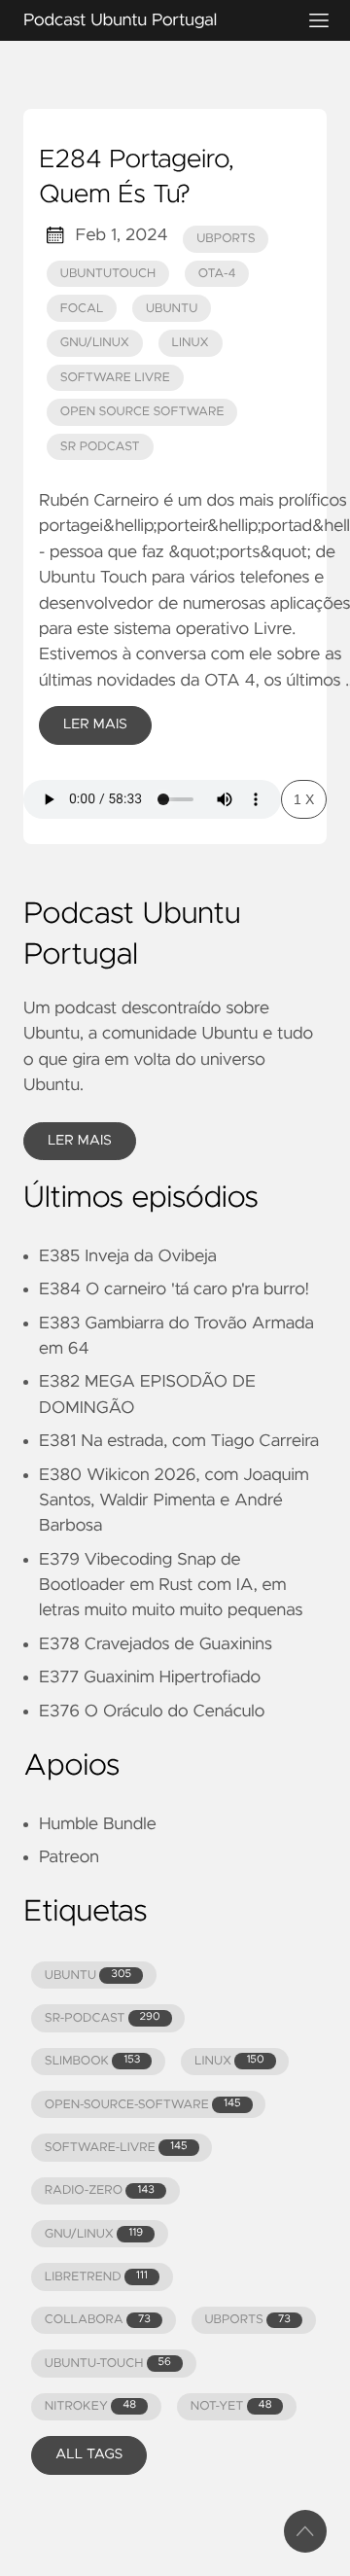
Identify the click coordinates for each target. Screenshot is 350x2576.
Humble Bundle (98, 1824)
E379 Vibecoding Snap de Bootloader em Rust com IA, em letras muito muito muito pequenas (171, 1586)
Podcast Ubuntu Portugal (120, 20)
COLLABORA (98, 2320)
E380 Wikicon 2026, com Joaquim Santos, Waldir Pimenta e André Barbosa (174, 1501)
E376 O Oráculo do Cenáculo (152, 1711)
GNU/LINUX (94, 2234)
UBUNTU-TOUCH (108, 2364)
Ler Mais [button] (80, 1141)
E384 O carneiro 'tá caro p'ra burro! (174, 1289)
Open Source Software (142, 412)
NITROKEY (90, 2406)
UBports (226, 239)
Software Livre (115, 378)
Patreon (69, 1857)
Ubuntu (172, 309)
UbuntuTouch (108, 274)
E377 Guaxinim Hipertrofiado (150, 1677)
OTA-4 (217, 274)
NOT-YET (231, 2406)
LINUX (229, 2061)
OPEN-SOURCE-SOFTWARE (143, 2105)
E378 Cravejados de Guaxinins (156, 1644)
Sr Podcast (100, 447)
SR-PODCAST (103, 2018)
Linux (191, 343)
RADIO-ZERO (100, 2190)
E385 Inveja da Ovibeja (128, 1256)
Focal (82, 309)
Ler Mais (95, 724)
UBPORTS (247, 2320)
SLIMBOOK (93, 2061)
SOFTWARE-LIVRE (116, 2148)
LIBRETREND (96, 2277)
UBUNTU (88, 1976)
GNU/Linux (95, 343)
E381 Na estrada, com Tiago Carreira (179, 1441)
